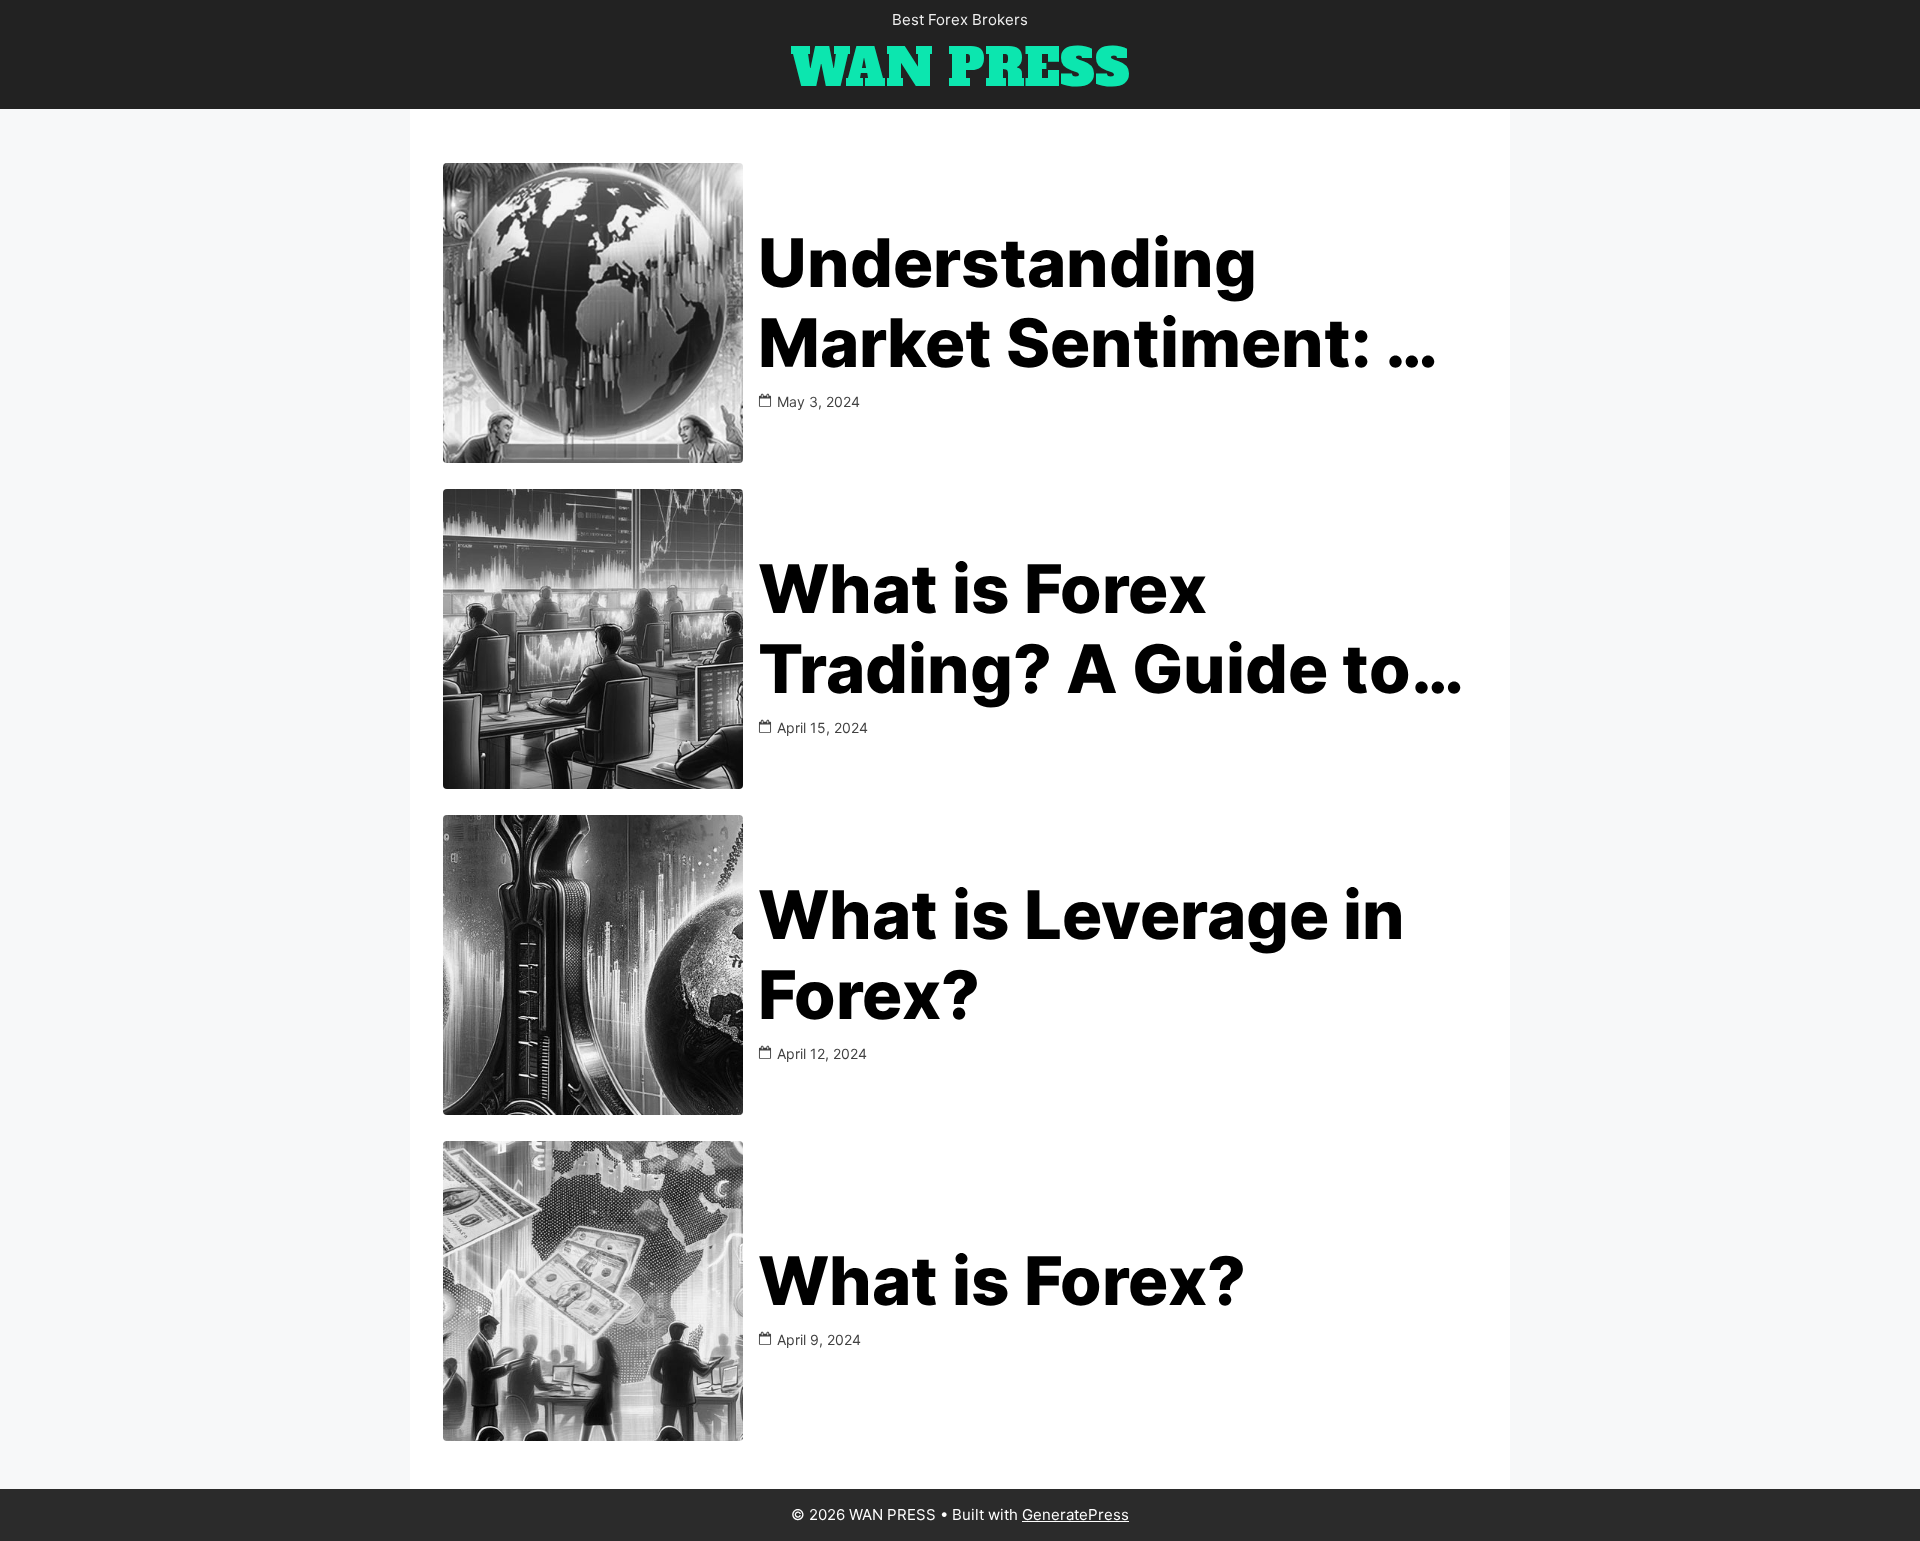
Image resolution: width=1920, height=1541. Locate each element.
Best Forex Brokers (960, 19)
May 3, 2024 (818, 401)
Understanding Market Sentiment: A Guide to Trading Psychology (1097, 303)
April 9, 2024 (819, 1339)
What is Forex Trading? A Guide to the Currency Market (1100, 629)
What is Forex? (1002, 1281)
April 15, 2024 (822, 727)
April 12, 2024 (822, 1053)
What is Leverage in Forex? (1081, 955)
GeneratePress (1075, 1514)
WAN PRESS (960, 68)
